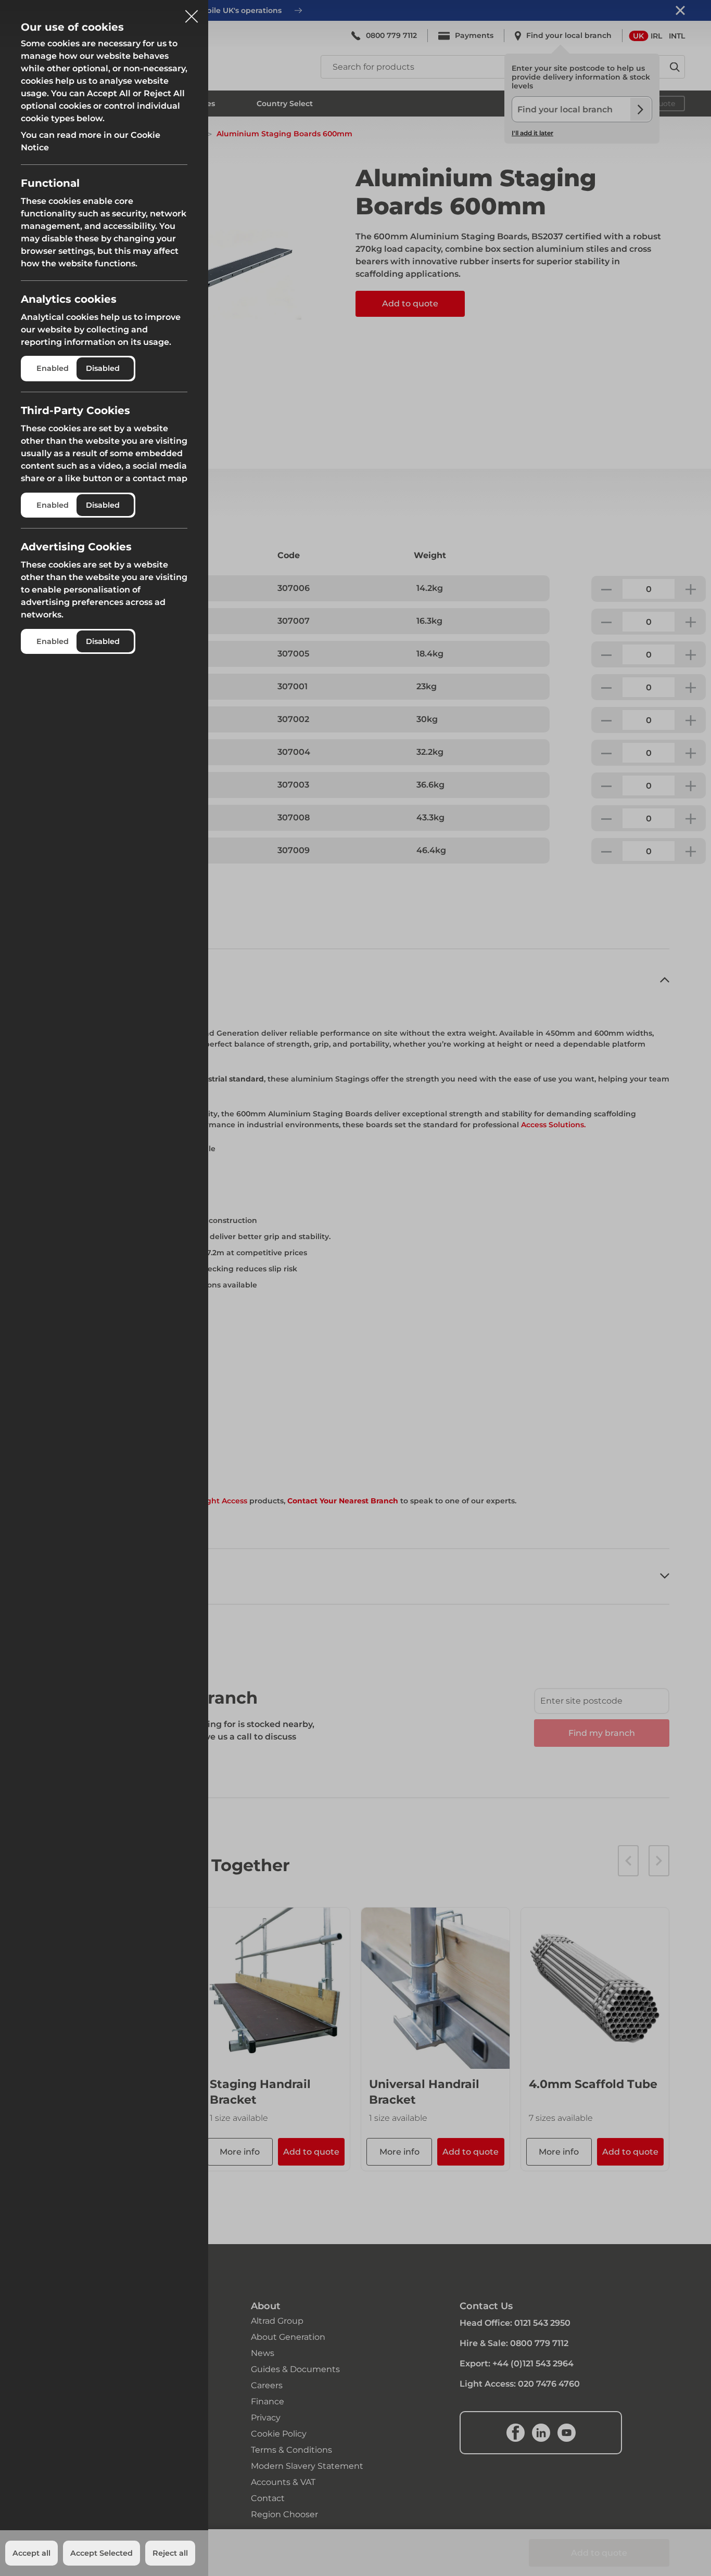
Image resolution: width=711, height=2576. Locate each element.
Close (192, 12)
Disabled (103, 368)
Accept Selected (101, 2553)
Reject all (170, 2553)
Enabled (53, 368)
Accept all (31, 2553)
